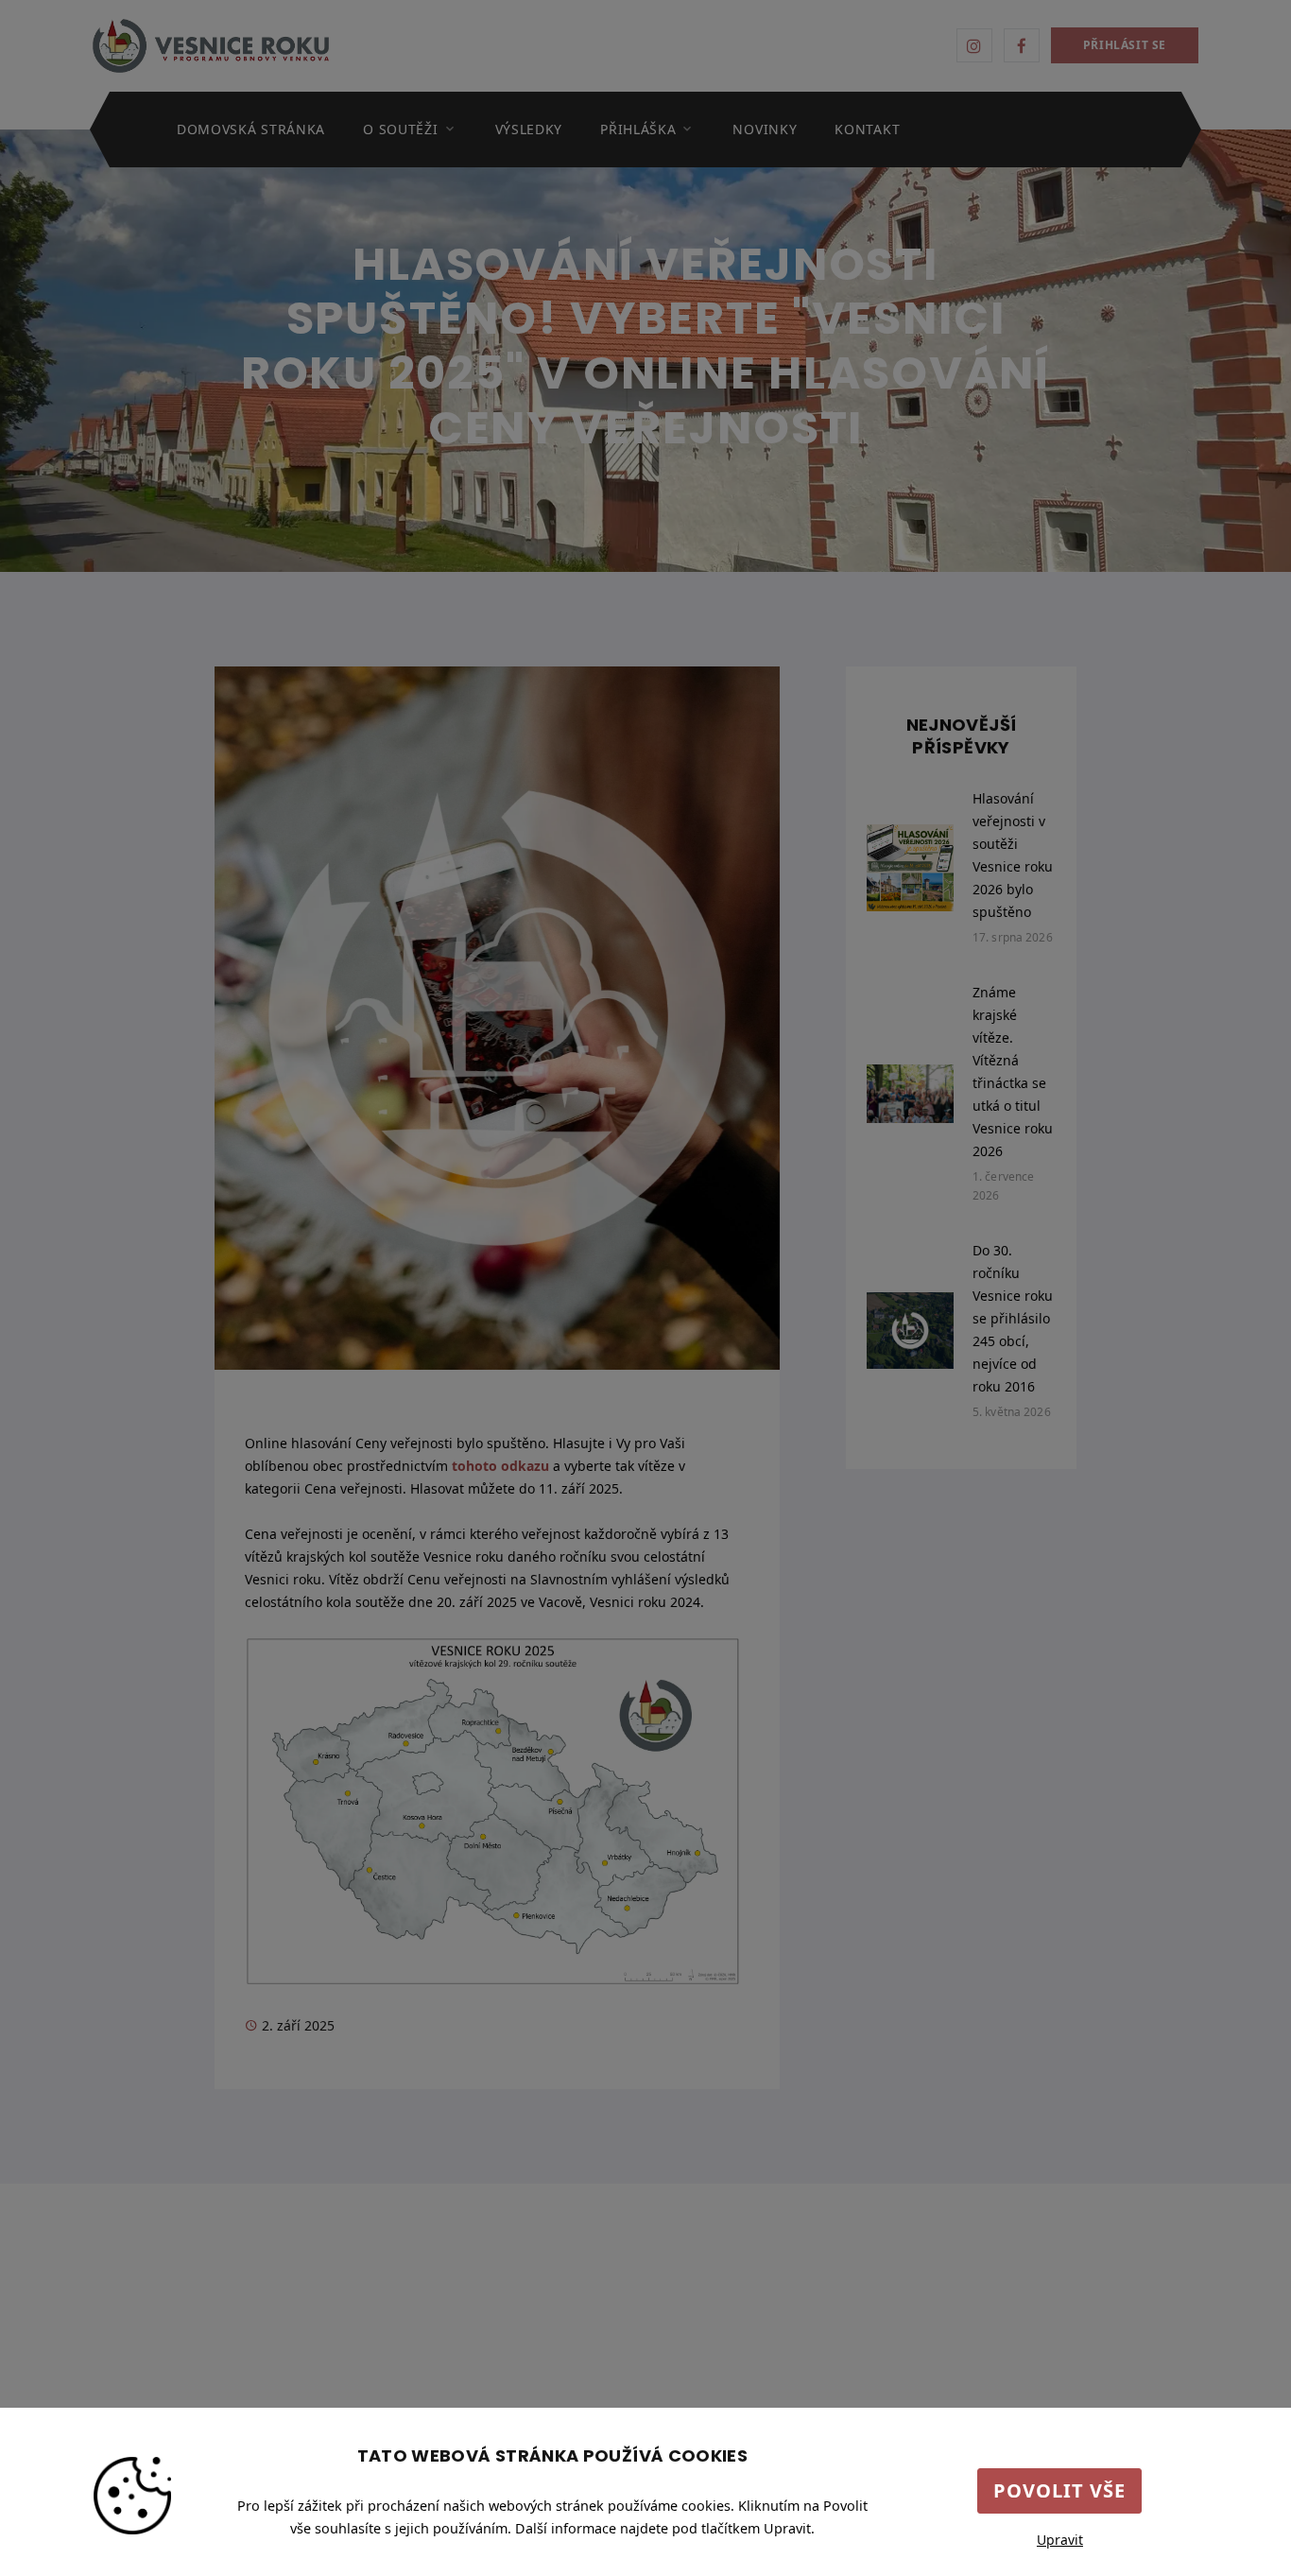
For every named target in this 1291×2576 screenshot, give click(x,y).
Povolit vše (1059, 2490)
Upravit (1060, 2540)
